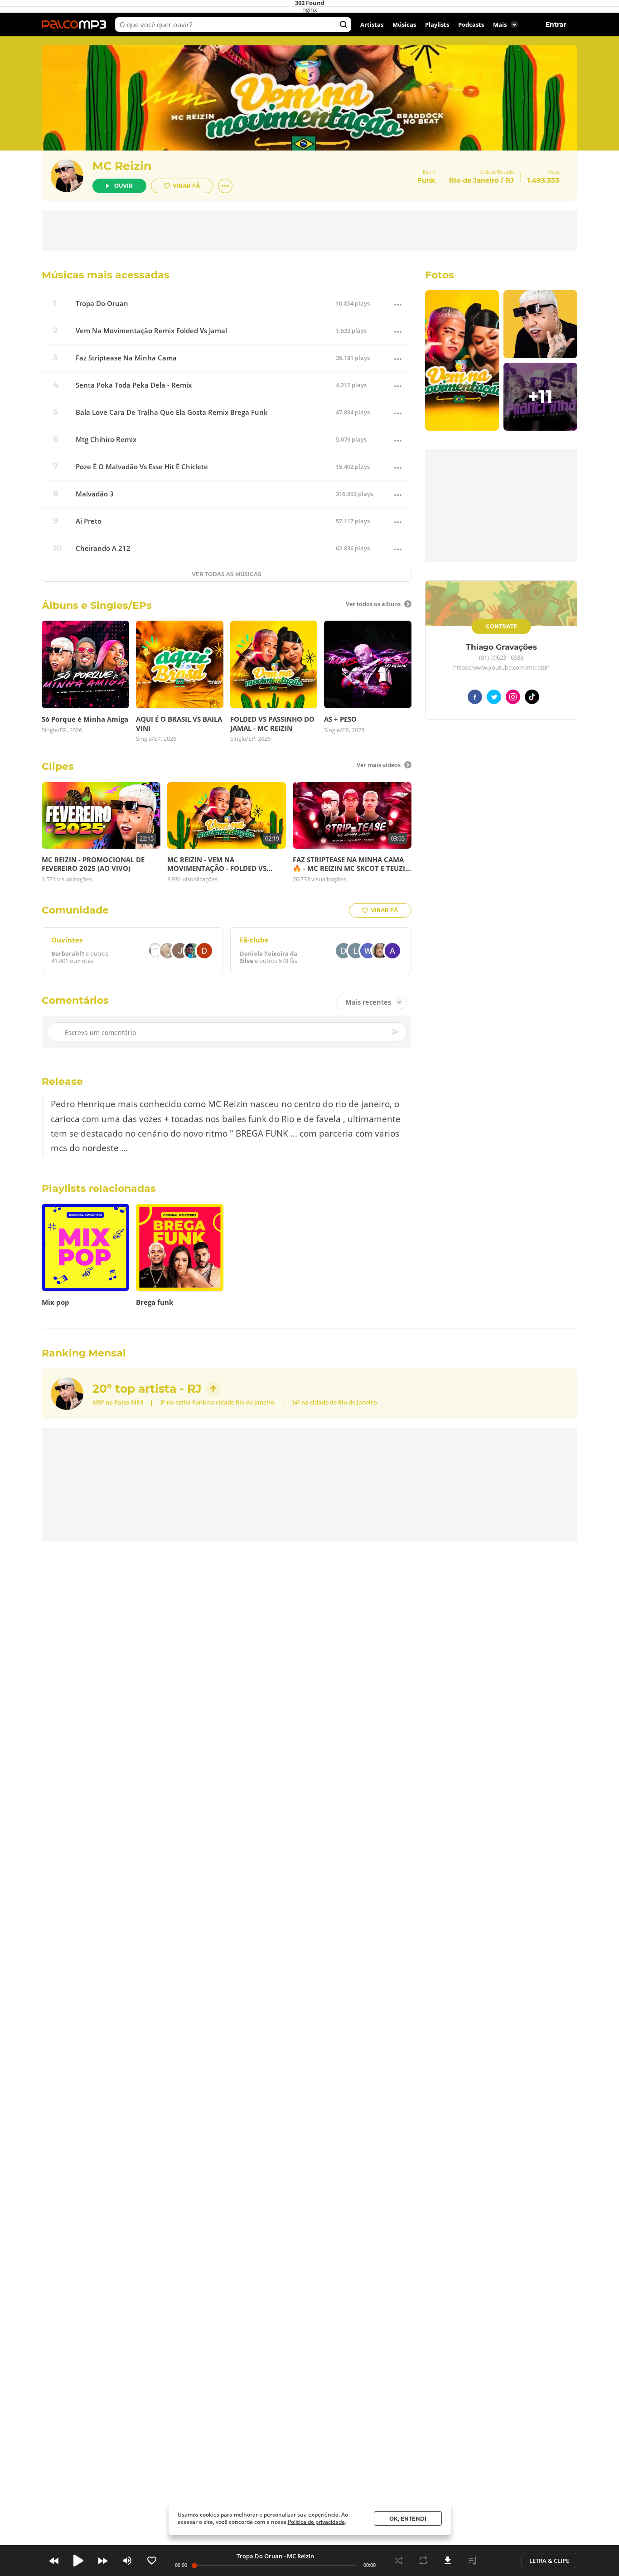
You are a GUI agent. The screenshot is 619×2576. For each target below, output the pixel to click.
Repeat (423, 2561)
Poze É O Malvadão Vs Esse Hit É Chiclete (142, 467)
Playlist (472, 2561)
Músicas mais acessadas (106, 275)
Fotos (440, 275)
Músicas (404, 24)
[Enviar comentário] (397, 1032)
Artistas (372, 24)
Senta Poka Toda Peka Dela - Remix (134, 385)
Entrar (556, 24)
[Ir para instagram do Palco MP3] (513, 698)
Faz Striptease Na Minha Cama (126, 358)
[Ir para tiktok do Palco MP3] (532, 698)
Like (152, 2561)
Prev (54, 2561)
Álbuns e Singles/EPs (97, 605)
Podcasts (471, 24)
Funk (199, 1402)
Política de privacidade (316, 2522)
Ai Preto (89, 521)
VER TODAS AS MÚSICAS (227, 574)
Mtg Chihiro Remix (106, 440)
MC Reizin (122, 166)
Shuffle (399, 2561)
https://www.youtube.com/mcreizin (501, 668)
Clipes (58, 766)
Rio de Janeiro (474, 180)
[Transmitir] (497, 2561)
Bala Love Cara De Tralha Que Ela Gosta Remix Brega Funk (172, 412)
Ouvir (123, 186)
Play (78, 2561)
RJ (510, 180)
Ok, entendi (408, 2519)
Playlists (437, 24)
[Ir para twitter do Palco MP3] (494, 698)
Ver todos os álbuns (373, 604)
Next (103, 2561)
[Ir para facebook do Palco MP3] (475, 698)
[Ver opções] (225, 186)
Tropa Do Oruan (102, 304)
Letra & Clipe (549, 2561)
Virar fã (186, 186)
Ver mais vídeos (379, 765)
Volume (127, 2561)
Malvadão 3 (95, 494)
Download (448, 2561)
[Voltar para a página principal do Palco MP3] (76, 24)
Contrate (501, 626)
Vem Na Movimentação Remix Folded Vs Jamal (151, 331)
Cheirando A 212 (103, 548)
